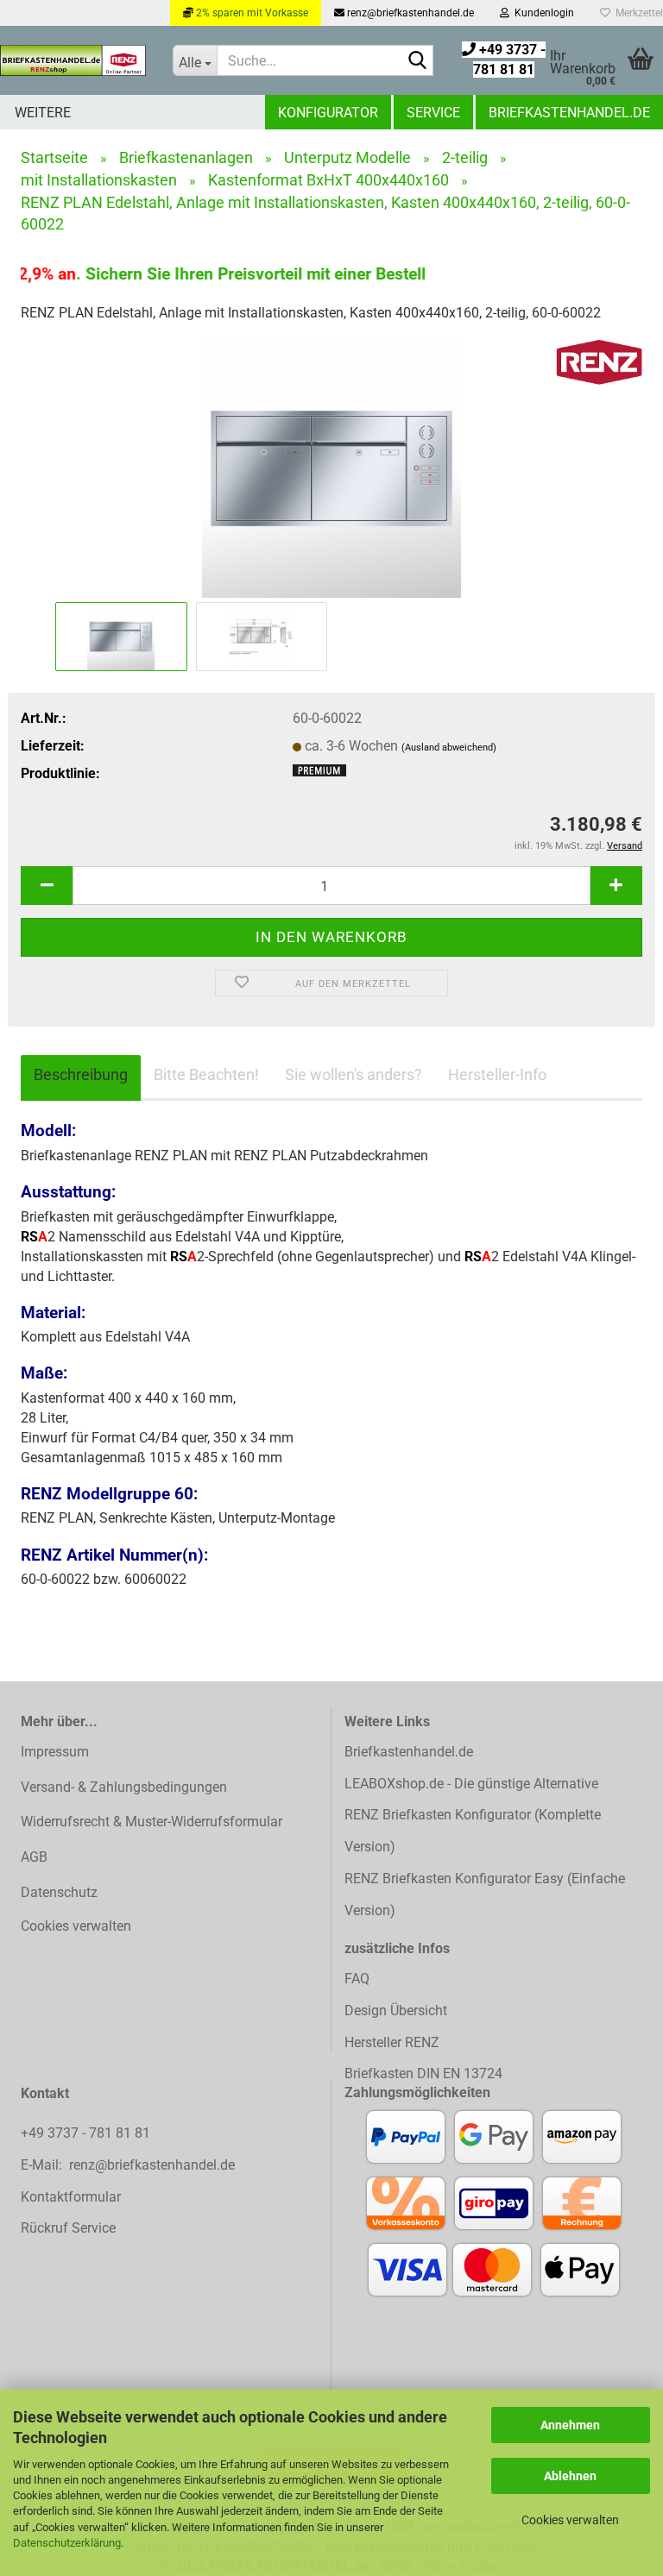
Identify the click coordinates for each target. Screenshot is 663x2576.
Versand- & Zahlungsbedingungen (124, 1787)
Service (433, 113)
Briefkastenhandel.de (569, 113)
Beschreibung (81, 1074)
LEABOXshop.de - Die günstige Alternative (471, 1784)
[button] (47, 886)
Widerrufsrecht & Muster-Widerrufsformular (152, 1822)
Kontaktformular (71, 2197)
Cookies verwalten (570, 2520)
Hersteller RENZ (392, 2042)
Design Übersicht (396, 2011)
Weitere (43, 113)
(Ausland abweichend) (449, 748)
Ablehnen (570, 2476)
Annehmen (570, 2425)
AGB (34, 1857)
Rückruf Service (68, 2228)
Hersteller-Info (497, 1074)
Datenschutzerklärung (67, 2543)
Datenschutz (59, 1892)
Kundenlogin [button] (542, 13)
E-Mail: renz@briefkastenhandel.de (128, 2165)
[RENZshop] (73, 60)
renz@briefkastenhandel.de (409, 13)
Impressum (55, 1752)
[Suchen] (417, 61)
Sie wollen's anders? (354, 1074)
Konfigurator (328, 113)
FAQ (357, 1979)
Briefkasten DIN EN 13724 (423, 2073)
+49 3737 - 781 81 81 (87, 2133)
